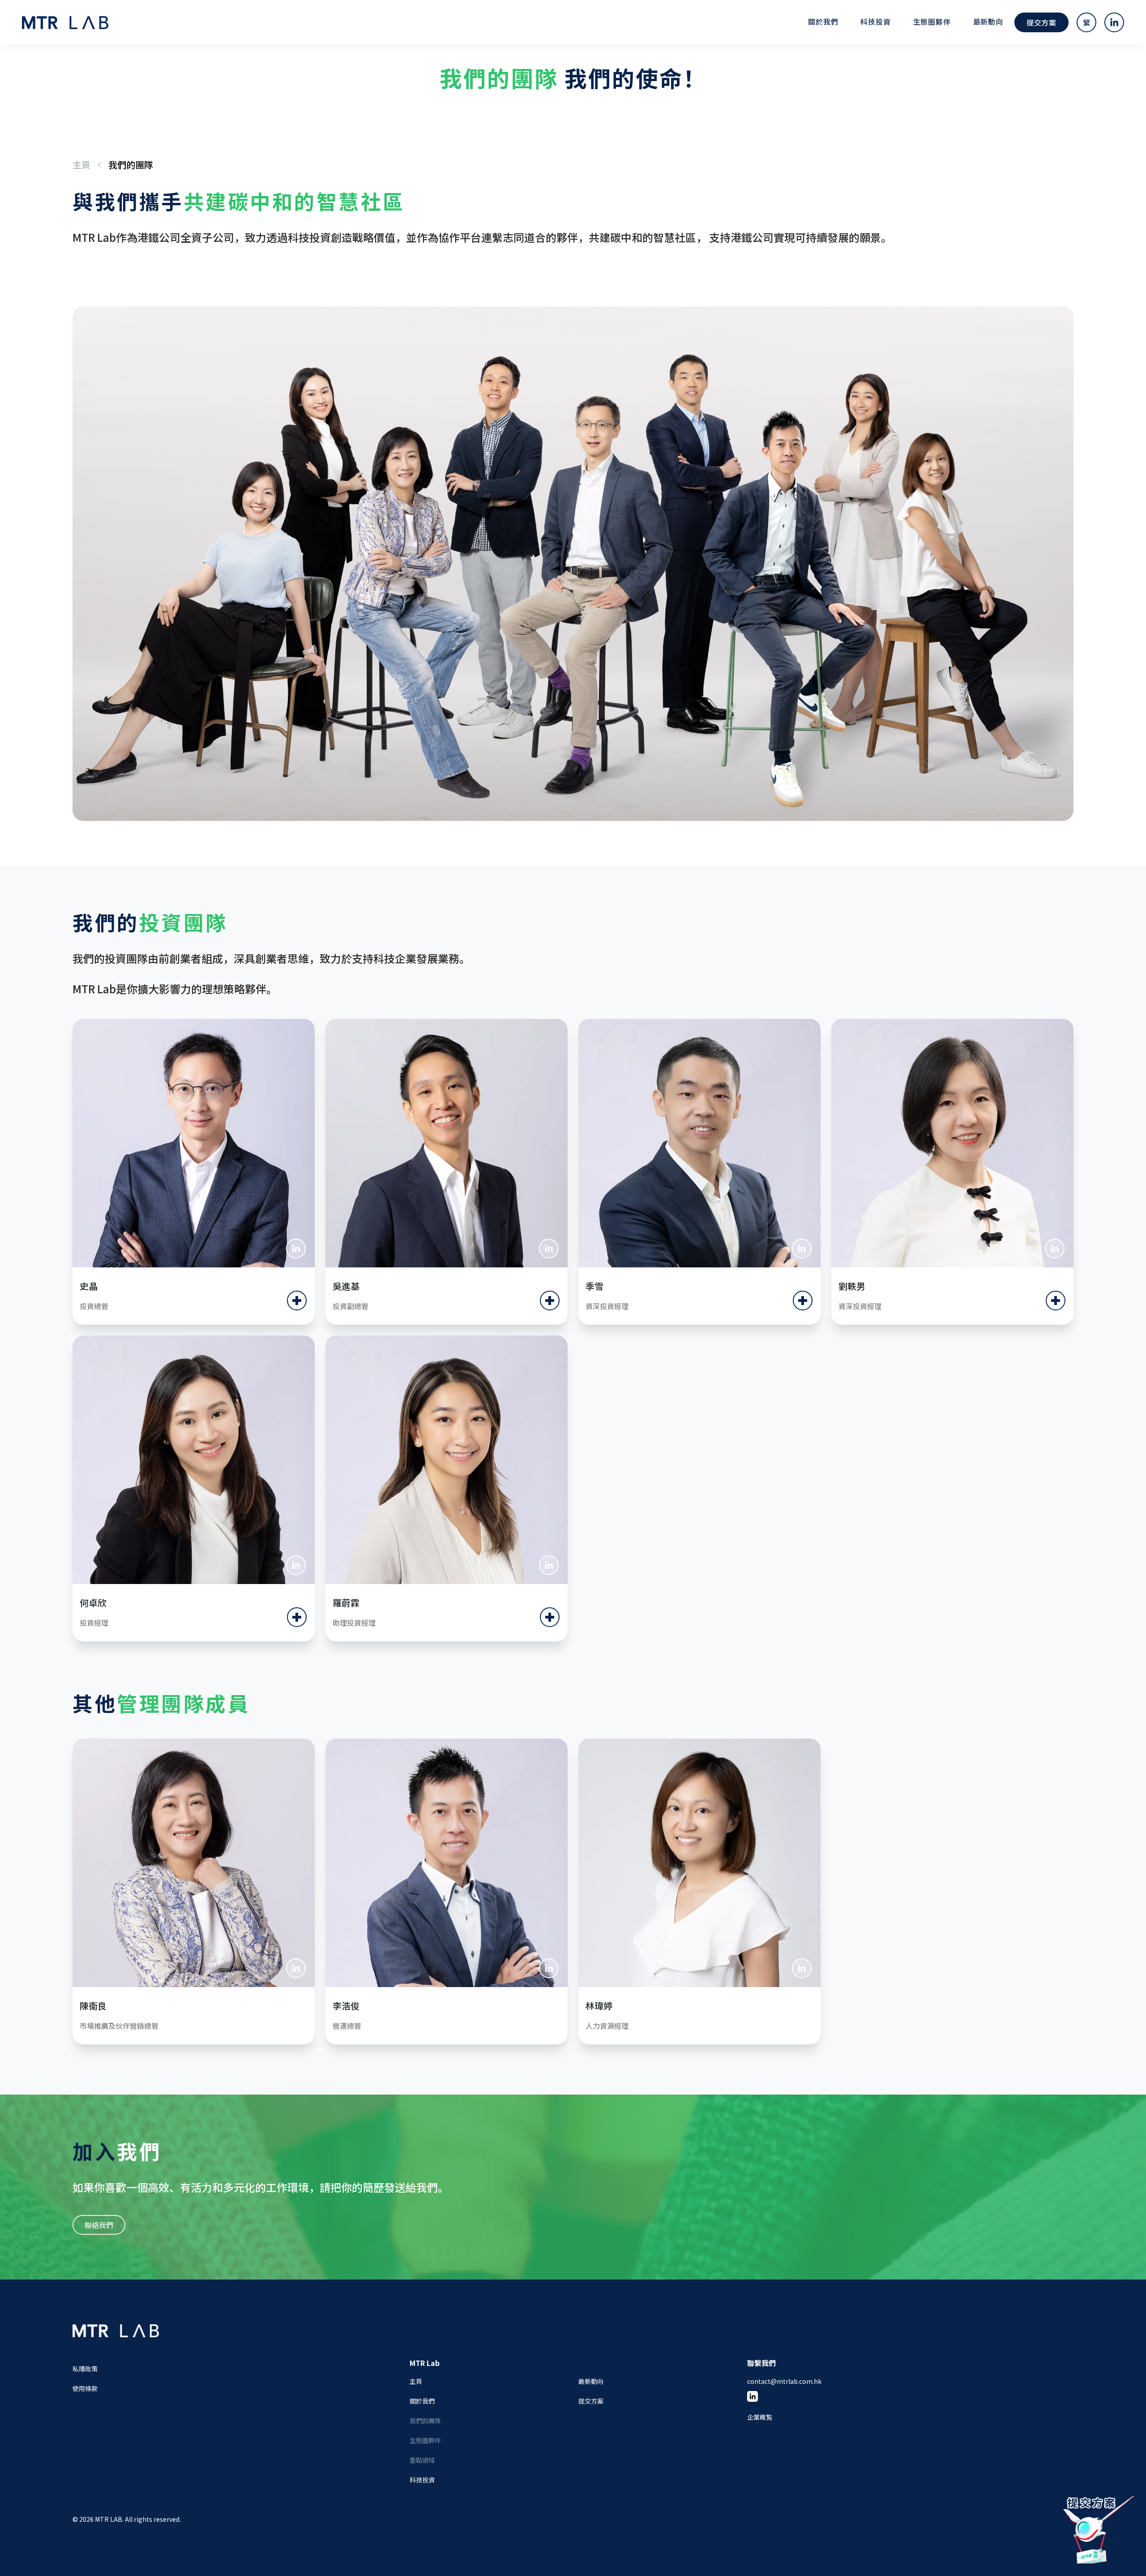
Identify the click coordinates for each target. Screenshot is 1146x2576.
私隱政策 (85, 2369)
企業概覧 (760, 2417)
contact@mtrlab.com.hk (784, 2381)
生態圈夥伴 (932, 21)
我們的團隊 (425, 2421)
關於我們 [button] (823, 21)
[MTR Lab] (116, 2340)
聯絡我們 (99, 2225)
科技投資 (875, 21)
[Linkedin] (296, 1249)
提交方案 (1041, 22)
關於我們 (422, 2401)
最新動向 (988, 21)
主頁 (81, 165)
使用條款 (85, 2388)
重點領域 (422, 2460)
